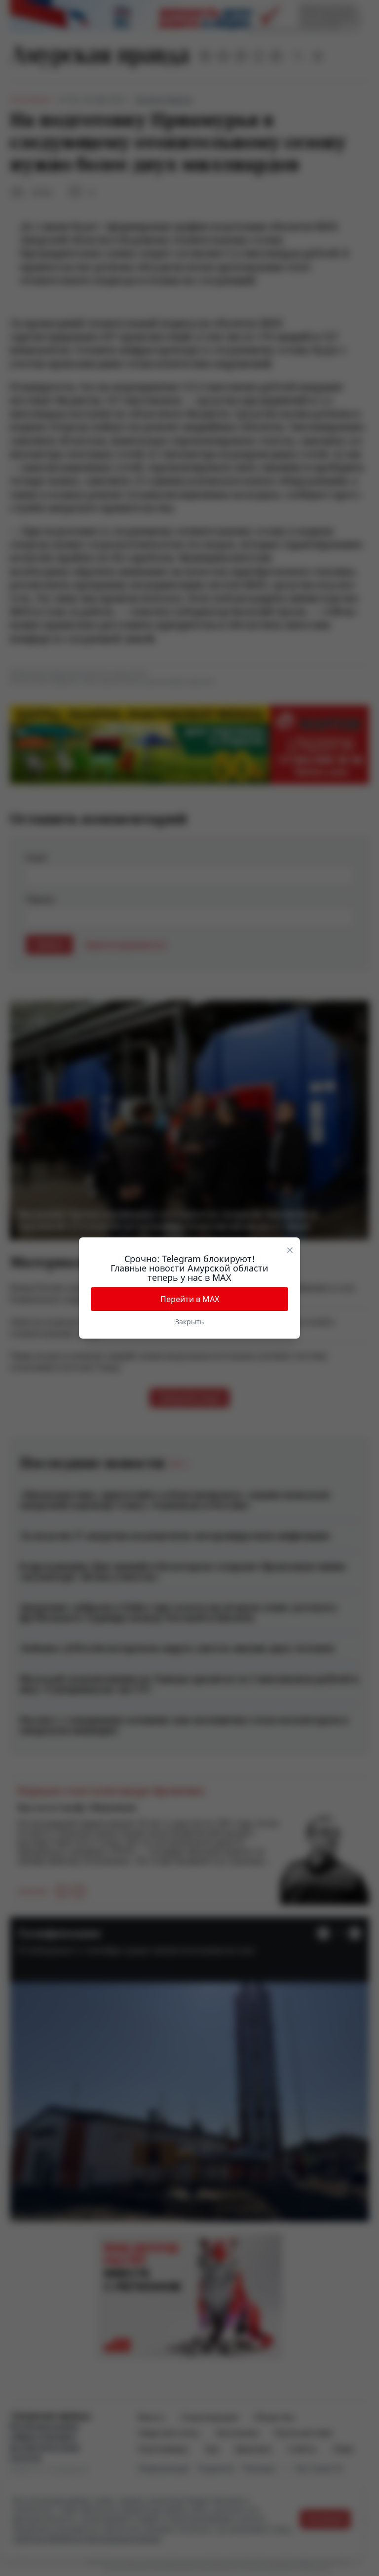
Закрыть (189, 1322)
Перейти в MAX (190, 1299)
